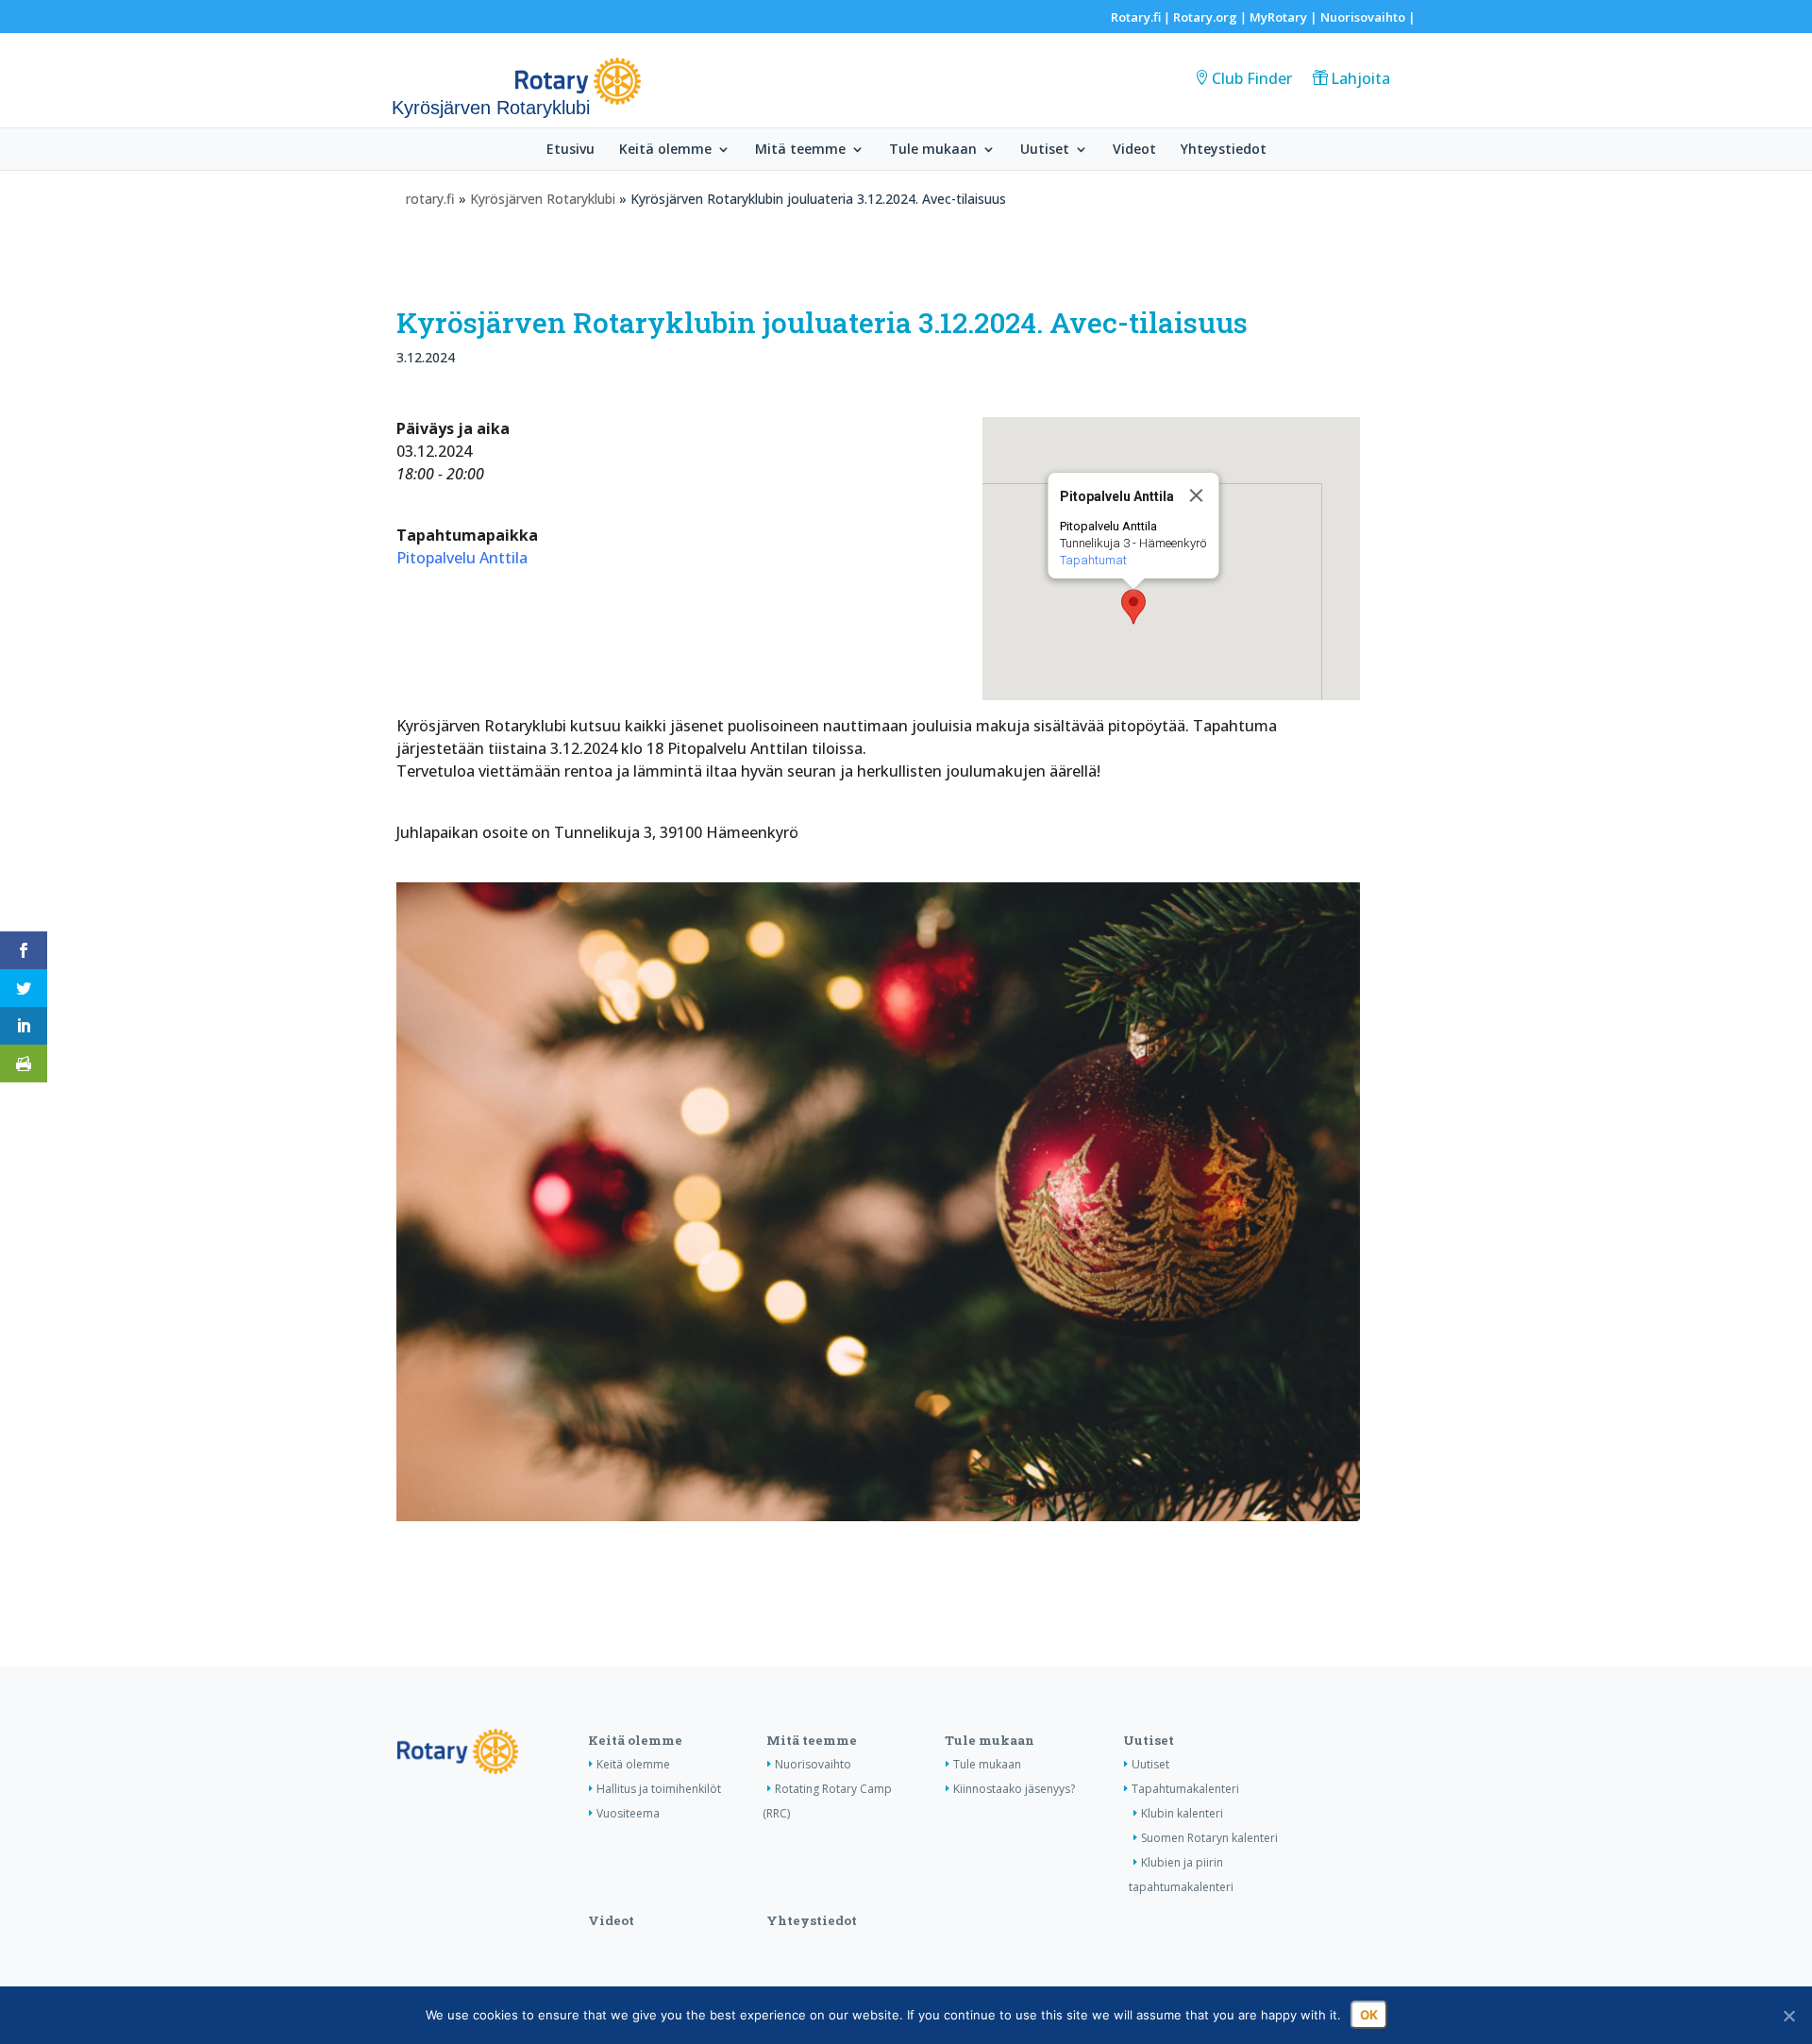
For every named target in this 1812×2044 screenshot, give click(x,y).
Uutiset (1045, 150)
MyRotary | (1285, 17)
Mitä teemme (800, 150)
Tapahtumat (1092, 560)
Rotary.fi (1136, 17)
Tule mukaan (933, 150)
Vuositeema (628, 1813)
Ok (1369, 2015)
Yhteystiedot (1224, 150)
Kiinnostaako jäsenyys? (1014, 1789)
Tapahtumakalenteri (1185, 1789)
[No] (1788, 2016)
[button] (1133, 607)
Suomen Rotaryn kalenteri (1209, 1838)
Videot (1134, 150)
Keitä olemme (665, 150)
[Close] (1196, 495)
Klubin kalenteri (1182, 1813)
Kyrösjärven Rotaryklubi (543, 199)
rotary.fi (430, 199)
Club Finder (1252, 78)
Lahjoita (1360, 78)
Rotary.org (1205, 17)
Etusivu (570, 150)
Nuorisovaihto (1363, 17)
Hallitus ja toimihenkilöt (659, 1789)
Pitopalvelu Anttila (462, 558)
